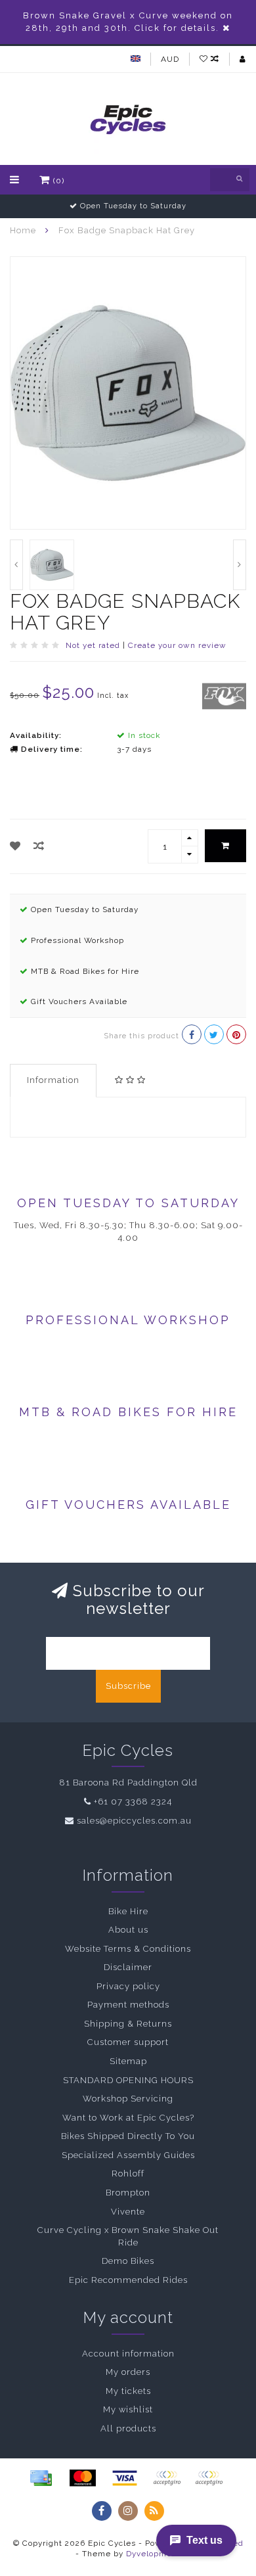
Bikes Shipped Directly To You (128, 2136)
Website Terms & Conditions (128, 1949)
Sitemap (128, 2061)
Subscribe (128, 1686)
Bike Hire (128, 1911)
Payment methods (128, 2005)
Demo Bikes (128, 2261)
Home (23, 230)
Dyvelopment (153, 2554)
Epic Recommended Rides (128, 2280)
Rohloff (128, 2173)
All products (128, 2428)
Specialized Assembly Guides (128, 2155)
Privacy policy (128, 1986)
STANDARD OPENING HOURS (128, 2080)
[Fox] (224, 695)
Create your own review (177, 645)
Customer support (128, 2042)
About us (128, 1930)
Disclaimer (128, 1967)
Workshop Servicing (128, 2099)
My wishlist (128, 2409)
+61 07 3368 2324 (133, 1802)
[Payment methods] (41, 2478)
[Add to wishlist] (15, 846)
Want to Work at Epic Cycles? (128, 2118)
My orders (128, 2372)
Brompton (128, 2193)
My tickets (128, 2391)
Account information (128, 2354)
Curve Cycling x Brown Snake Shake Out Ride (128, 2236)
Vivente (128, 2212)
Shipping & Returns (128, 2024)
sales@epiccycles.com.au (134, 1821)
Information (53, 1080)
